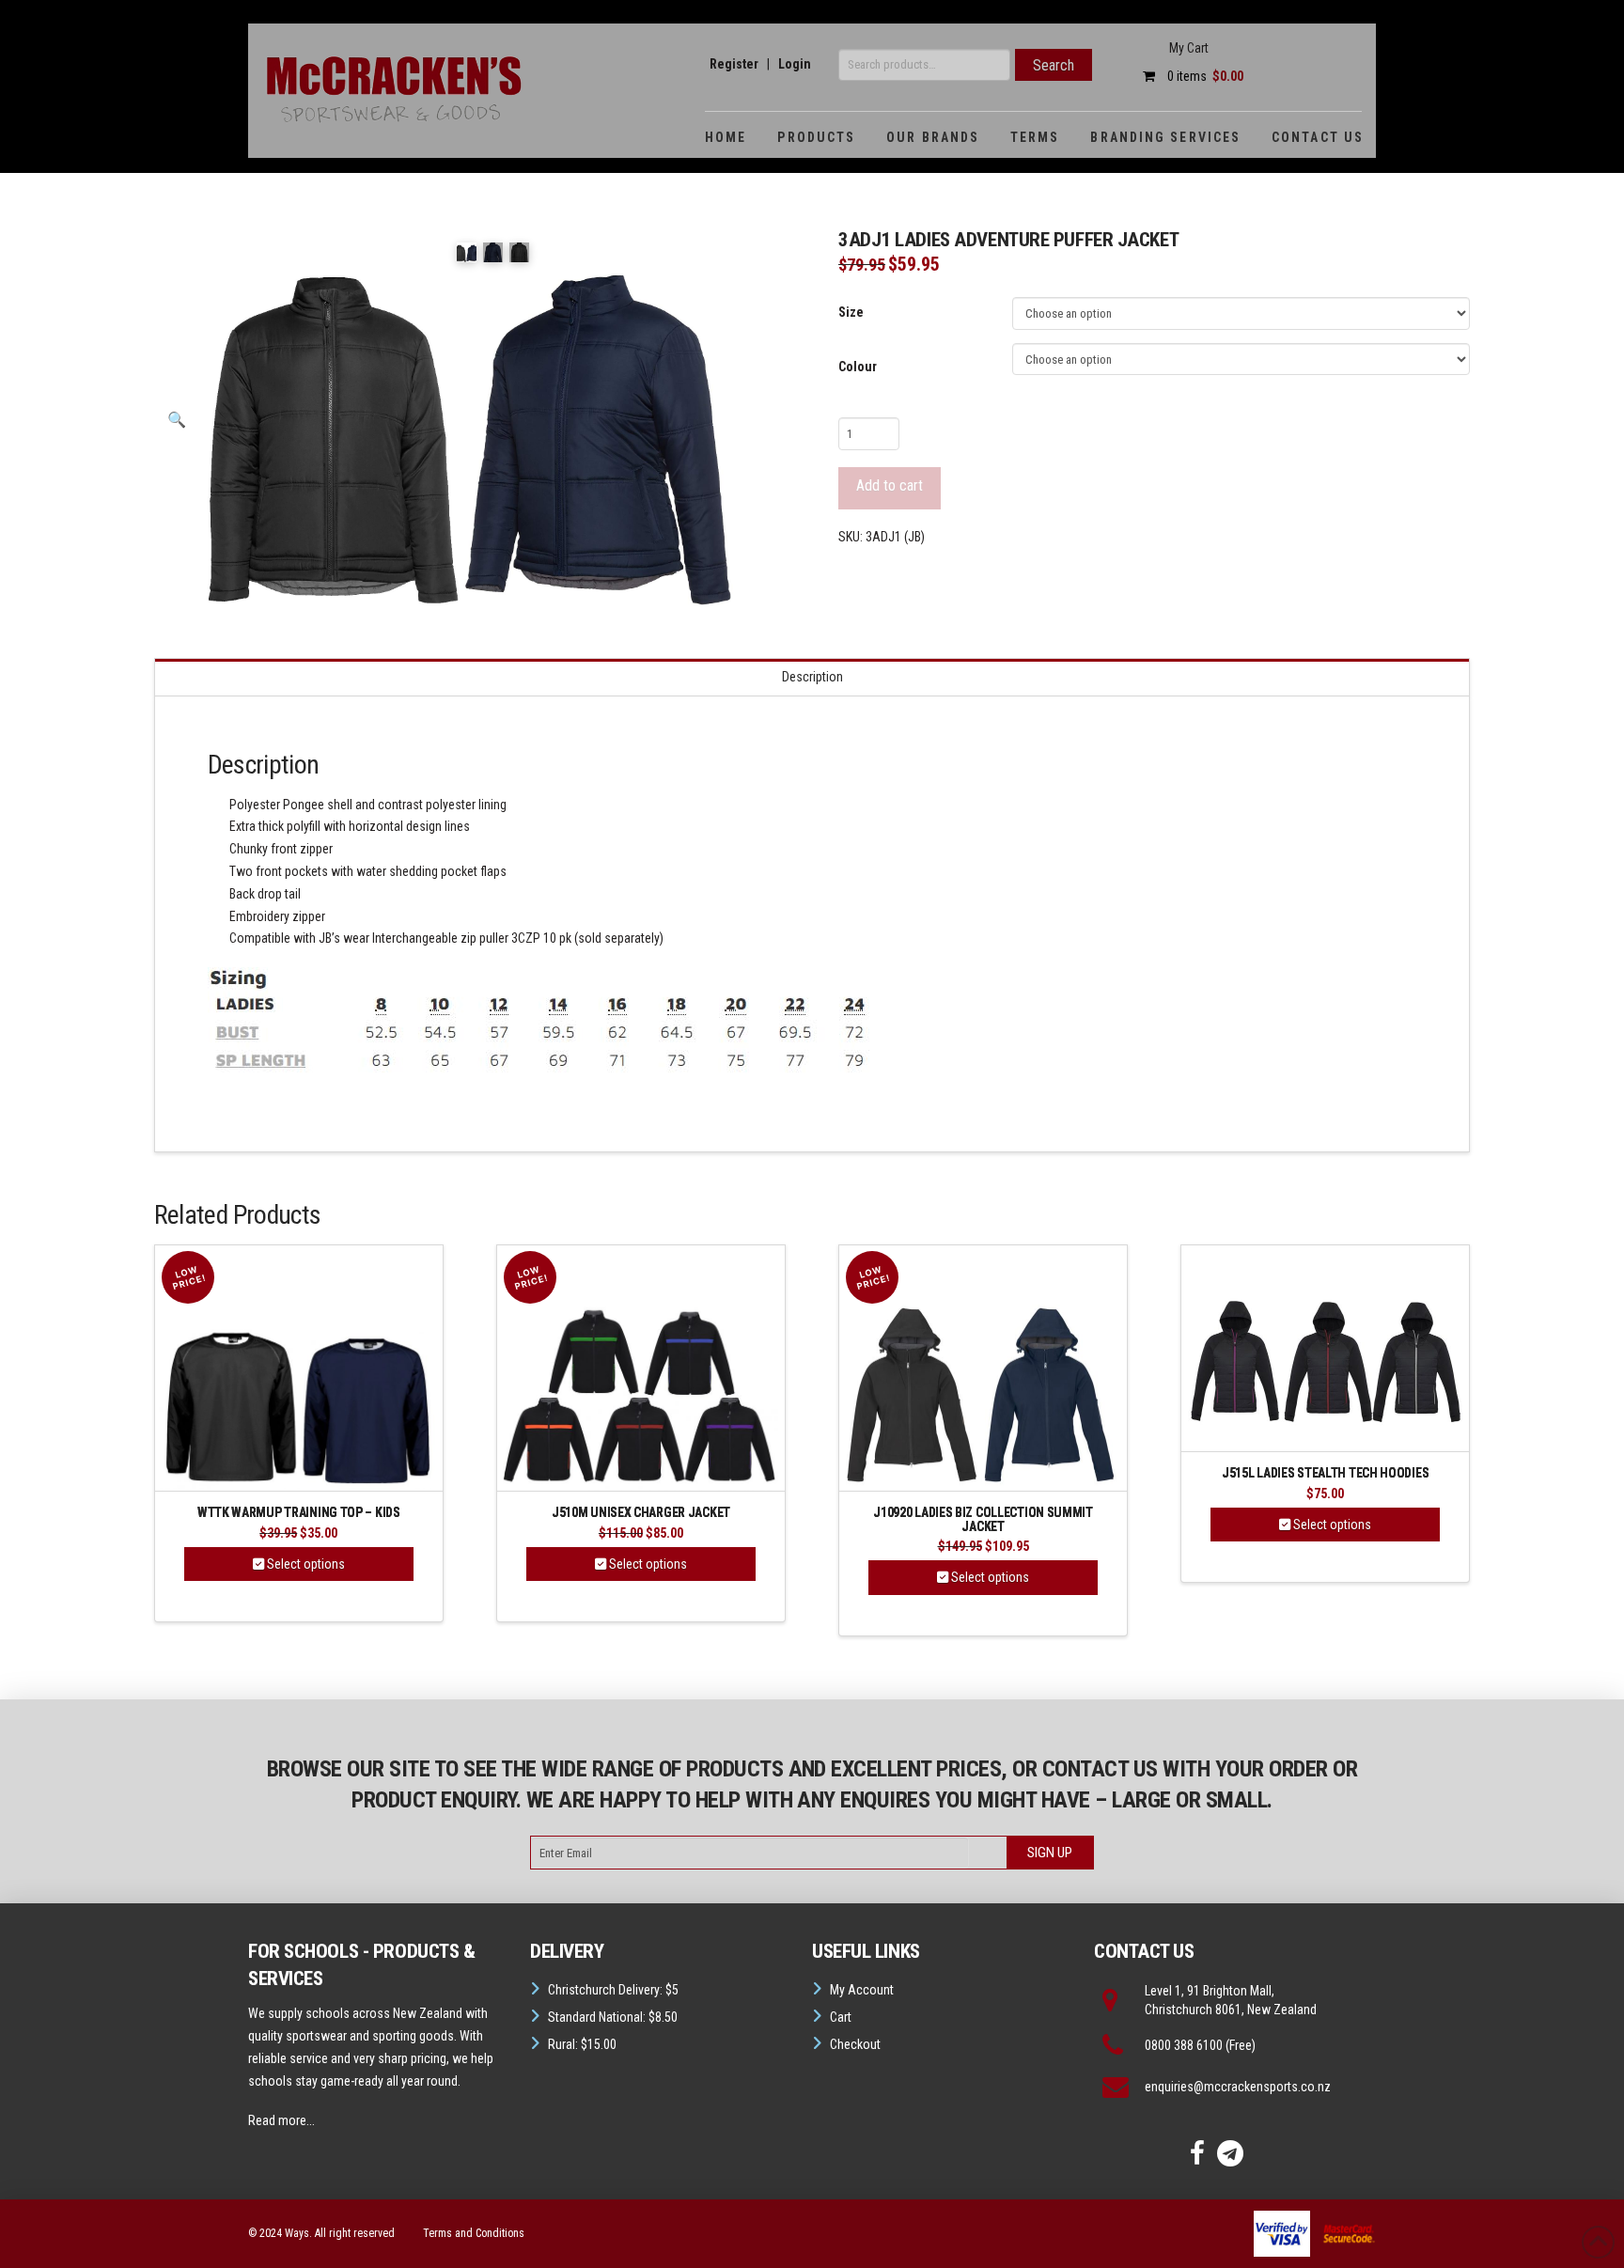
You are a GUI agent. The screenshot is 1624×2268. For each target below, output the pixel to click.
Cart (841, 2017)
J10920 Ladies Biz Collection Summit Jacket (983, 1519)
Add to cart (890, 485)
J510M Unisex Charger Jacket (641, 1513)
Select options (304, 1564)
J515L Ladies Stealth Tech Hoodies (1325, 1473)
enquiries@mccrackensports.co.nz (1238, 2087)
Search (1054, 65)
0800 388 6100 (1184, 2045)
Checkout (855, 2044)
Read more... (281, 2120)
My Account (862, 1990)
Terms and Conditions (474, 2233)
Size (851, 312)
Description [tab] (812, 677)
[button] (177, 420)
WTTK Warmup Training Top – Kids (299, 1513)
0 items (1204, 76)
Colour (858, 367)
